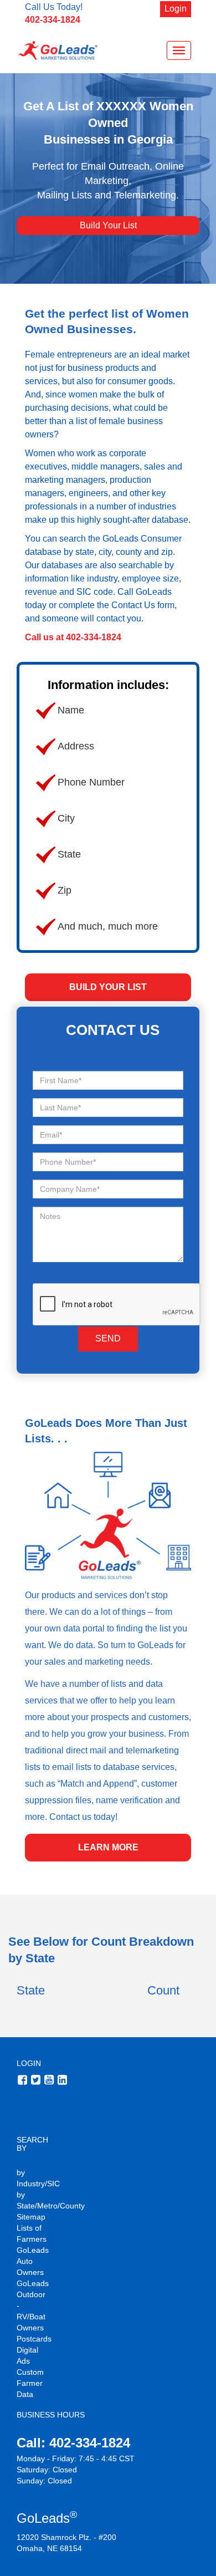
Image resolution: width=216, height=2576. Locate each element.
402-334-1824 (53, 20)
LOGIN (29, 2063)
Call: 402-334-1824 (73, 2443)
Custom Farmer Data (30, 2383)
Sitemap (31, 2217)
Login (176, 9)
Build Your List (108, 225)
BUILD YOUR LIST (108, 987)
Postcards (34, 2339)
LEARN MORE (108, 1847)
